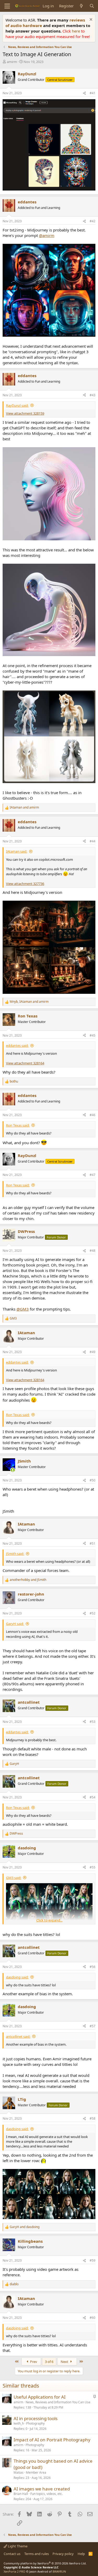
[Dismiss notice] (90, 20)
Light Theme (17, 2546)
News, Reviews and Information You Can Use (58, 2402)
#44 (93, 841)
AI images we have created (42, 2489)
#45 (93, 1035)
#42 (93, 221)
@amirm (47, 235)
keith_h (19, 2423)
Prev (33, 2362)
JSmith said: (15, 1554)
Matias (19, 2472)
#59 (93, 2260)
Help (81, 2554)
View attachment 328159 (25, 413)
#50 (93, 1480)
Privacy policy (63, 2554)
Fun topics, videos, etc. (47, 2494)
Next (65, 2362)
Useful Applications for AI (40, 2397)
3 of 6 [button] (49, 2362)
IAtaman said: (17, 851)
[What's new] (81, 6)
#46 (93, 1115)
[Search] (92, 6)
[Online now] (13, 1470)
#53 (93, 1722)
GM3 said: (14, 1878)
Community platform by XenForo (45, 2563)
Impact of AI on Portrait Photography (52, 2440)
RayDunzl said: (17, 405)
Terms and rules (37, 2554)
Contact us (12, 2554)
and (24, 807)
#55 (93, 1867)
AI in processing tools (36, 2418)
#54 (93, 1797)
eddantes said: (17, 1046)
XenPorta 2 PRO (15, 2571)
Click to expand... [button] (49, 1920)
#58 (93, 2118)
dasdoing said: (17, 1977)
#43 (93, 395)
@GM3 (23, 1309)
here (76, 31)
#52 (93, 1613)
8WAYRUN (59, 2571)
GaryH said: (15, 1624)
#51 (93, 1543)
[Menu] (7, 6)
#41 (93, 93)
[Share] (84, 93)
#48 (93, 1251)
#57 (93, 2026)
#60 (93, 2318)
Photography (35, 2423)
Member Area (36, 2472)
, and (29, 1002)
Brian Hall (21, 2494)
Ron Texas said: (18, 1125)
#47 (93, 1175)
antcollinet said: (18, 2036)
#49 (93, 1352)
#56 (93, 1967)
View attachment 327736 (25, 884)
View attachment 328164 (25, 1063)
